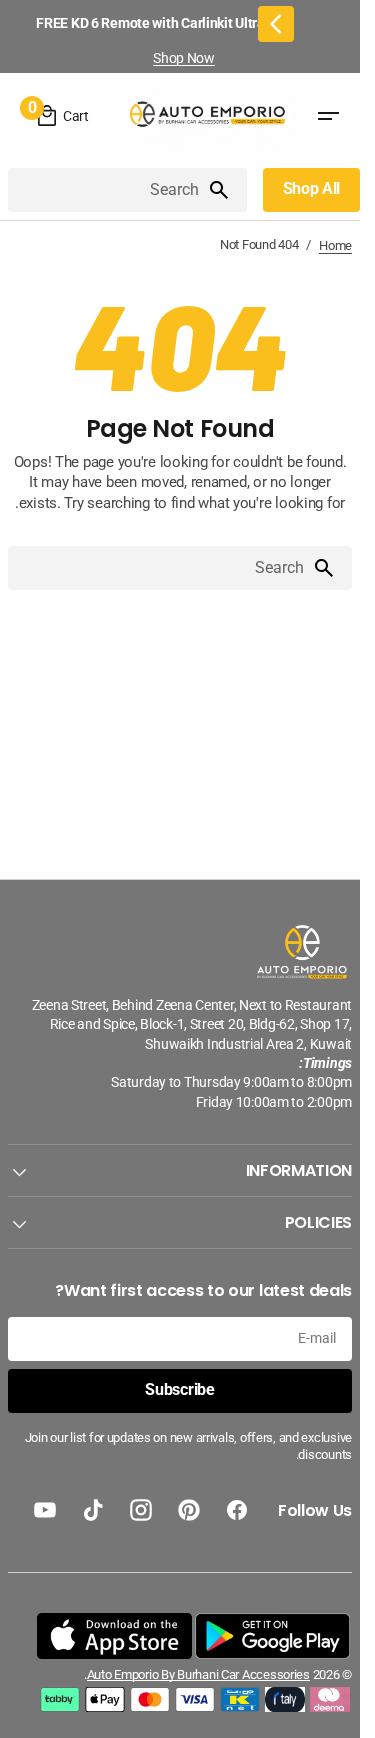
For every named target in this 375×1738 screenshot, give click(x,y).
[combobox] (107, 190)
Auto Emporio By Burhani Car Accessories (198, 1674)
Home (335, 245)
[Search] (227, 190)
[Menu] (328, 117)
